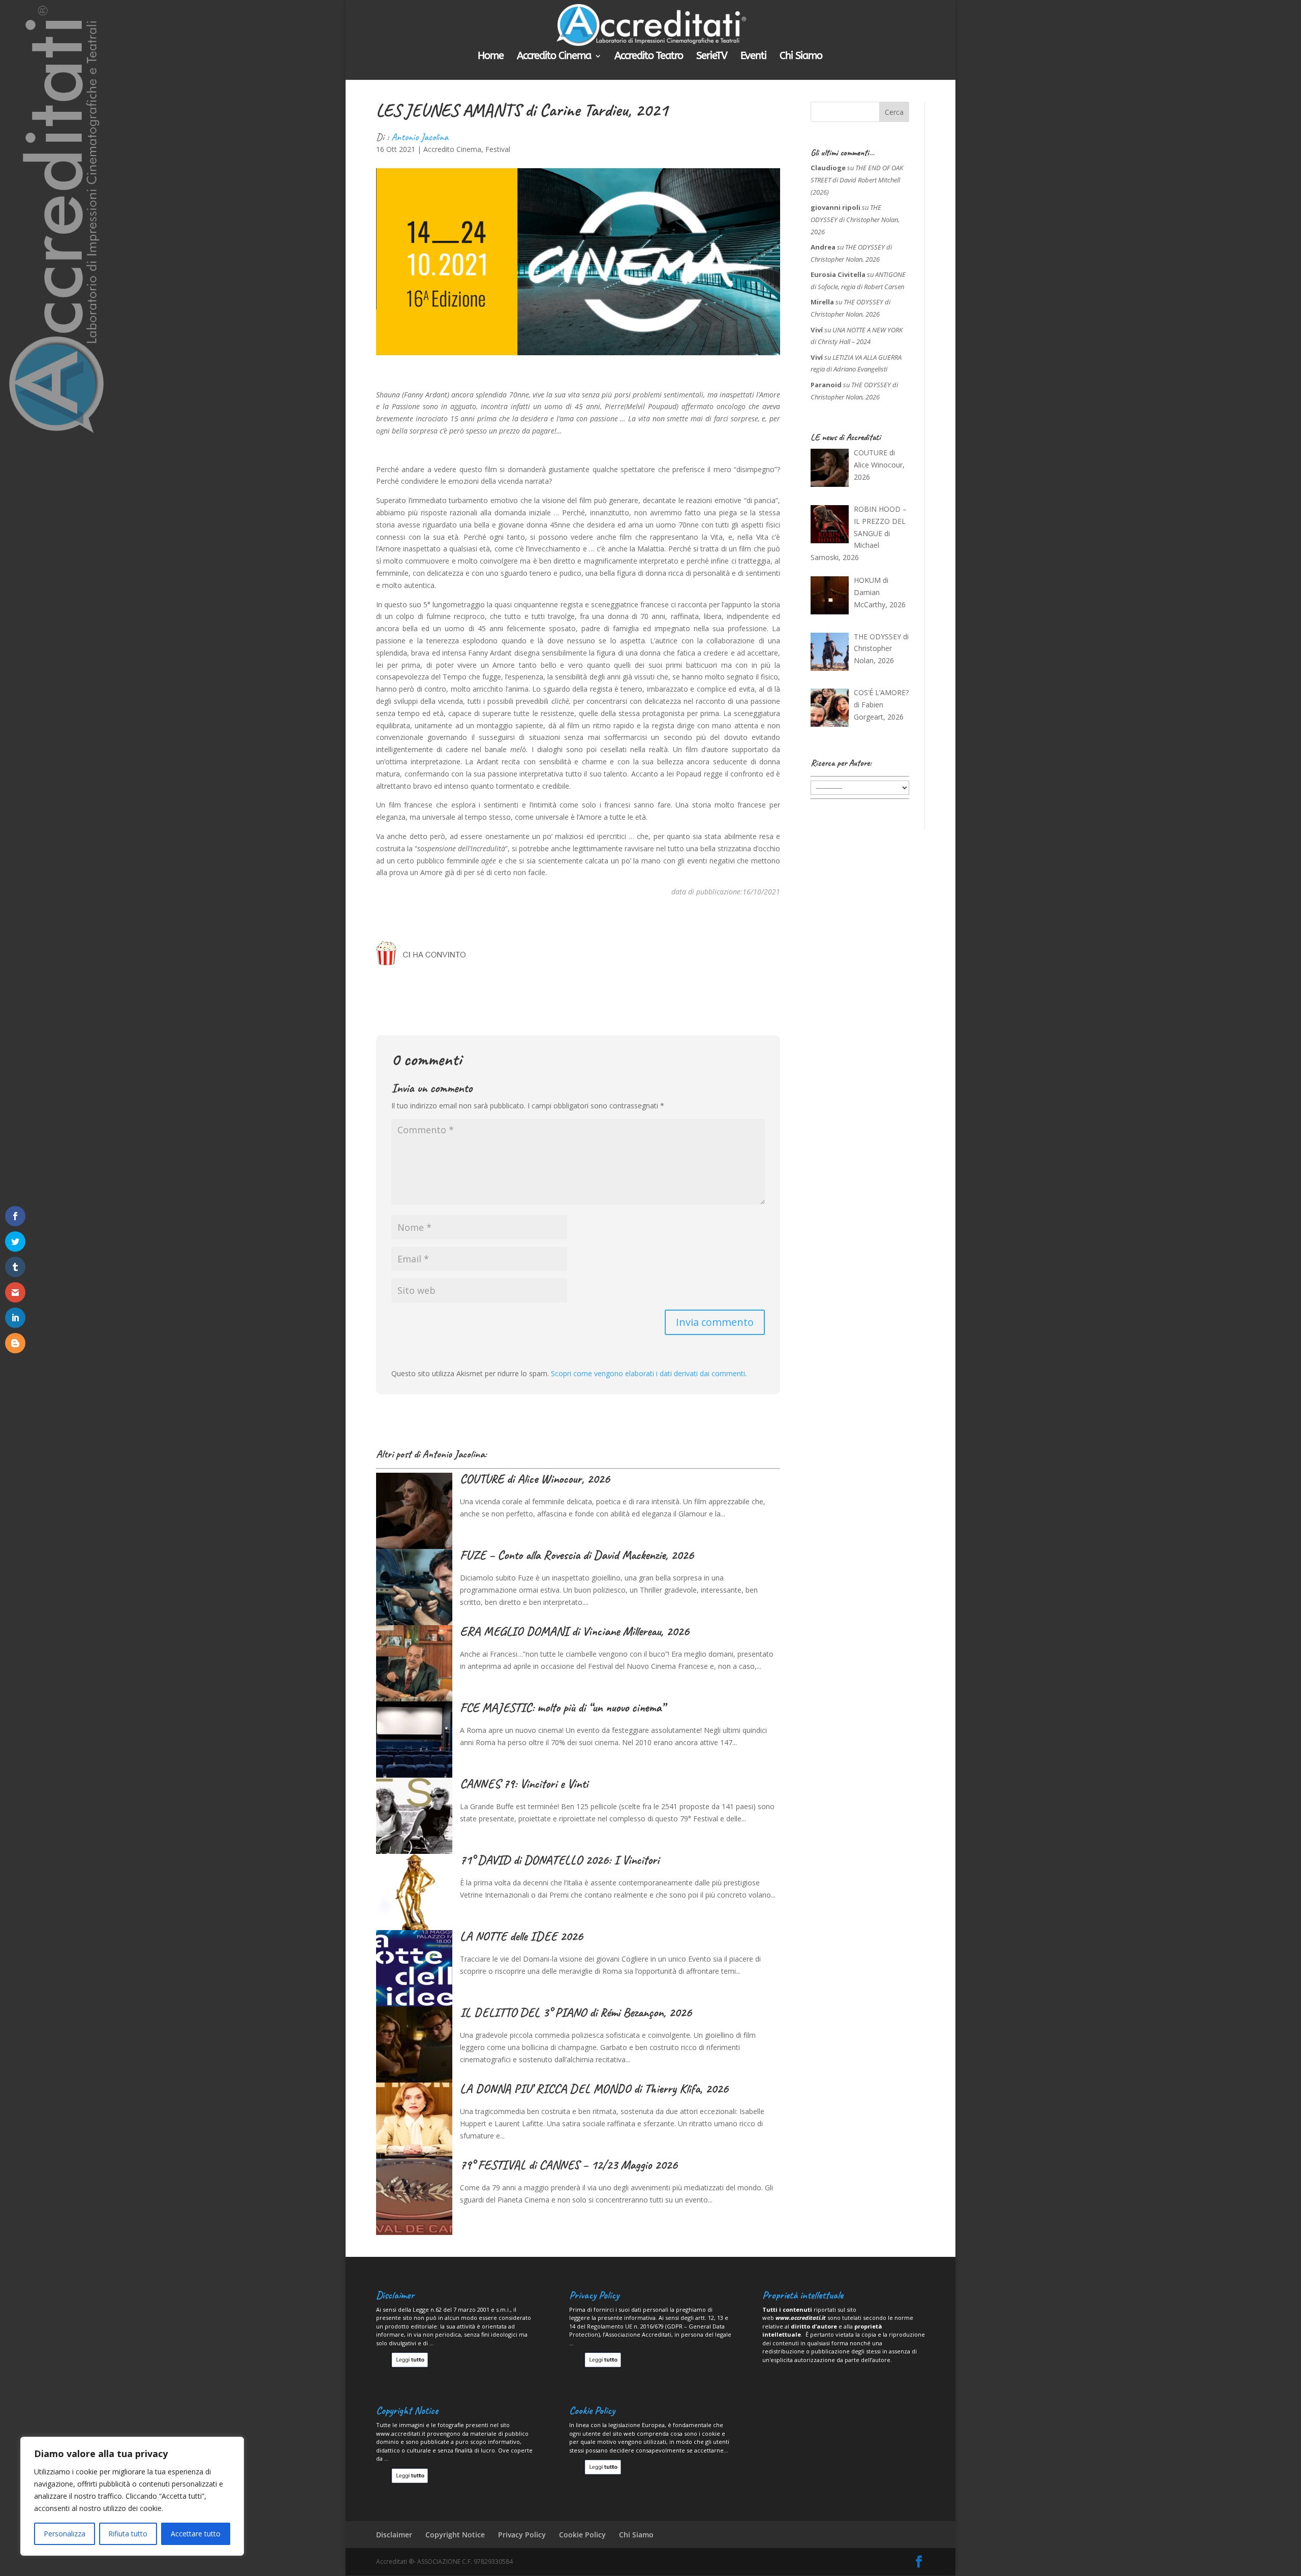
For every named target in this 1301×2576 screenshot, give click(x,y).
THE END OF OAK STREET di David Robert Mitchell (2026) (857, 180)
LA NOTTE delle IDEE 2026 (521, 1936)
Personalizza (65, 2534)
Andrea (823, 247)
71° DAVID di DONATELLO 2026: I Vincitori (560, 1860)
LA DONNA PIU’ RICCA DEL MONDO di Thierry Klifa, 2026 (594, 2089)
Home (491, 57)
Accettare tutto (196, 2534)
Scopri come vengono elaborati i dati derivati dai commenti (648, 1373)
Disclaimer (394, 2535)
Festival (498, 149)
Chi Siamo (801, 57)
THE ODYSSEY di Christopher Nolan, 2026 (855, 220)
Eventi (753, 57)
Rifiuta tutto (128, 2534)
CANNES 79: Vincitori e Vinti (524, 1784)
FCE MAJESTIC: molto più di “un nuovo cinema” (562, 1708)
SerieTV (712, 57)
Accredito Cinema (554, 57)
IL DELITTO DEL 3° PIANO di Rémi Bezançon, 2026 (576, 2012)
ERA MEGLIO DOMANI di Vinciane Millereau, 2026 (575, 1631)
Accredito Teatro (649, 57)
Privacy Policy (522, 2535)
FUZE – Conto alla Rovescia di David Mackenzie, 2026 (577, 1555)
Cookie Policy (582, 2535)
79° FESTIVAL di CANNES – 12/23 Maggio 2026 (569, 2165)
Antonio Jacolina (420, 137)
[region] (132, 2496)
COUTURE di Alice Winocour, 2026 (535, 1479)
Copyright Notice (455, 2535)
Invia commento (715, 1322)
